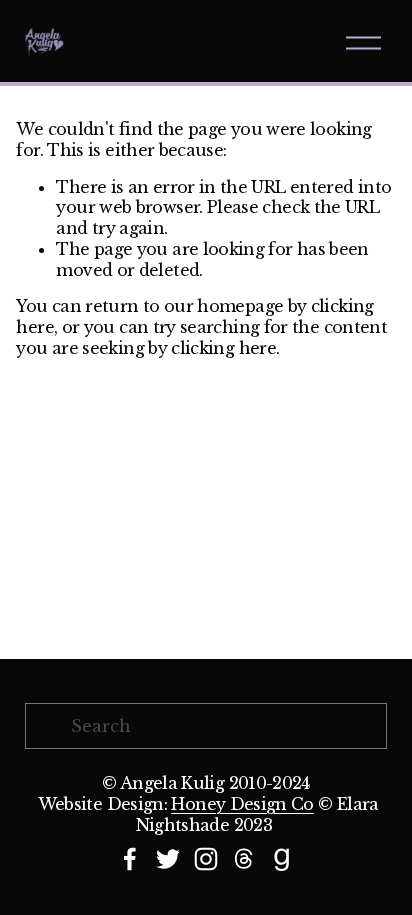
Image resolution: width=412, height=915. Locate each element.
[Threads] (244, 859)
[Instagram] (206, 859)
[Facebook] (130, 859)
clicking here (223, 348)
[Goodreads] (282, 859)
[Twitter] (168, 859)
